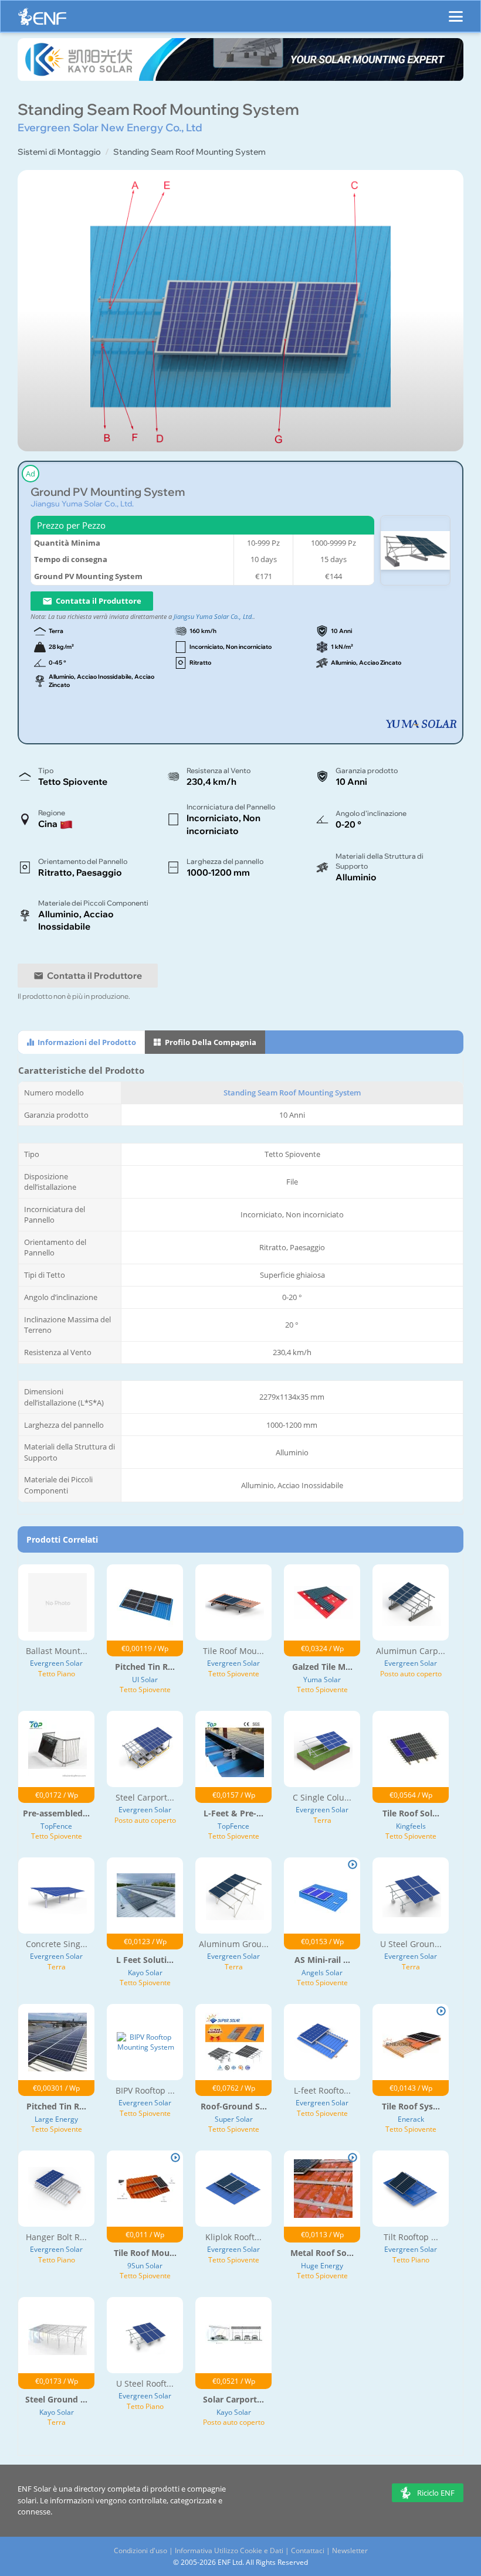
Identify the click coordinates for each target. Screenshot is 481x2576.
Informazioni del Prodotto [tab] (86, 1042)
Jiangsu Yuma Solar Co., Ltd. (82, 503)
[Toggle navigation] (456, 11)
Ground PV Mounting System (108, 492)
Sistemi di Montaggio (59, 152)
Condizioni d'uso (140, 2551)
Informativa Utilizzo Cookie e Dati (229, 2551)
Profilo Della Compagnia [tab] (210, 1042)
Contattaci (308, 2551)
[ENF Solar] (42, 20)
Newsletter (350, 2551)
